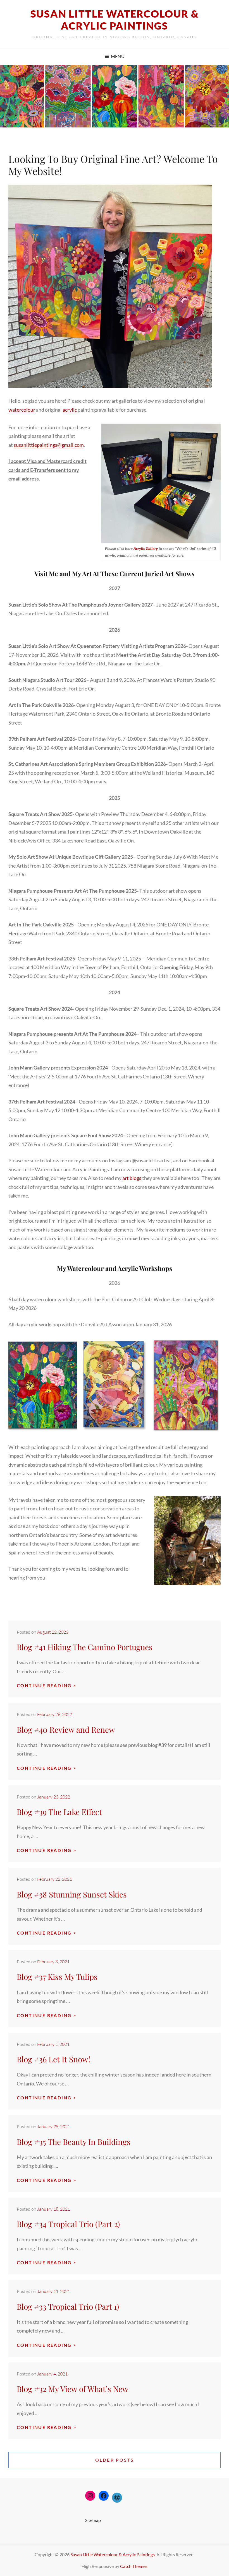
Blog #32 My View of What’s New (73, 2389)
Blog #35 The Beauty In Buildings (74, 2142)
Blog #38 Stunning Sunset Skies (72, 1894)
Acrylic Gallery (146, 548)
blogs (135, 1178)
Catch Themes (134, 2566)
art (126, 1178)
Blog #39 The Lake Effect (59, 1812)
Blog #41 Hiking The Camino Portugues (85, 1647)
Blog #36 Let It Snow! (53, 2059)
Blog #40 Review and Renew (66, 1729)
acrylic (70, 410)
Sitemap (93, 2520)
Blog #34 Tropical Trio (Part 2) (68, 2224)
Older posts (115, 2460)
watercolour (22, 410)
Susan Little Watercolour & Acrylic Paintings (115, 20)
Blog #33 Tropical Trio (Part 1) (68, 2306)
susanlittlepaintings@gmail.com (49, 445)
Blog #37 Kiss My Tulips (57, 1977)
